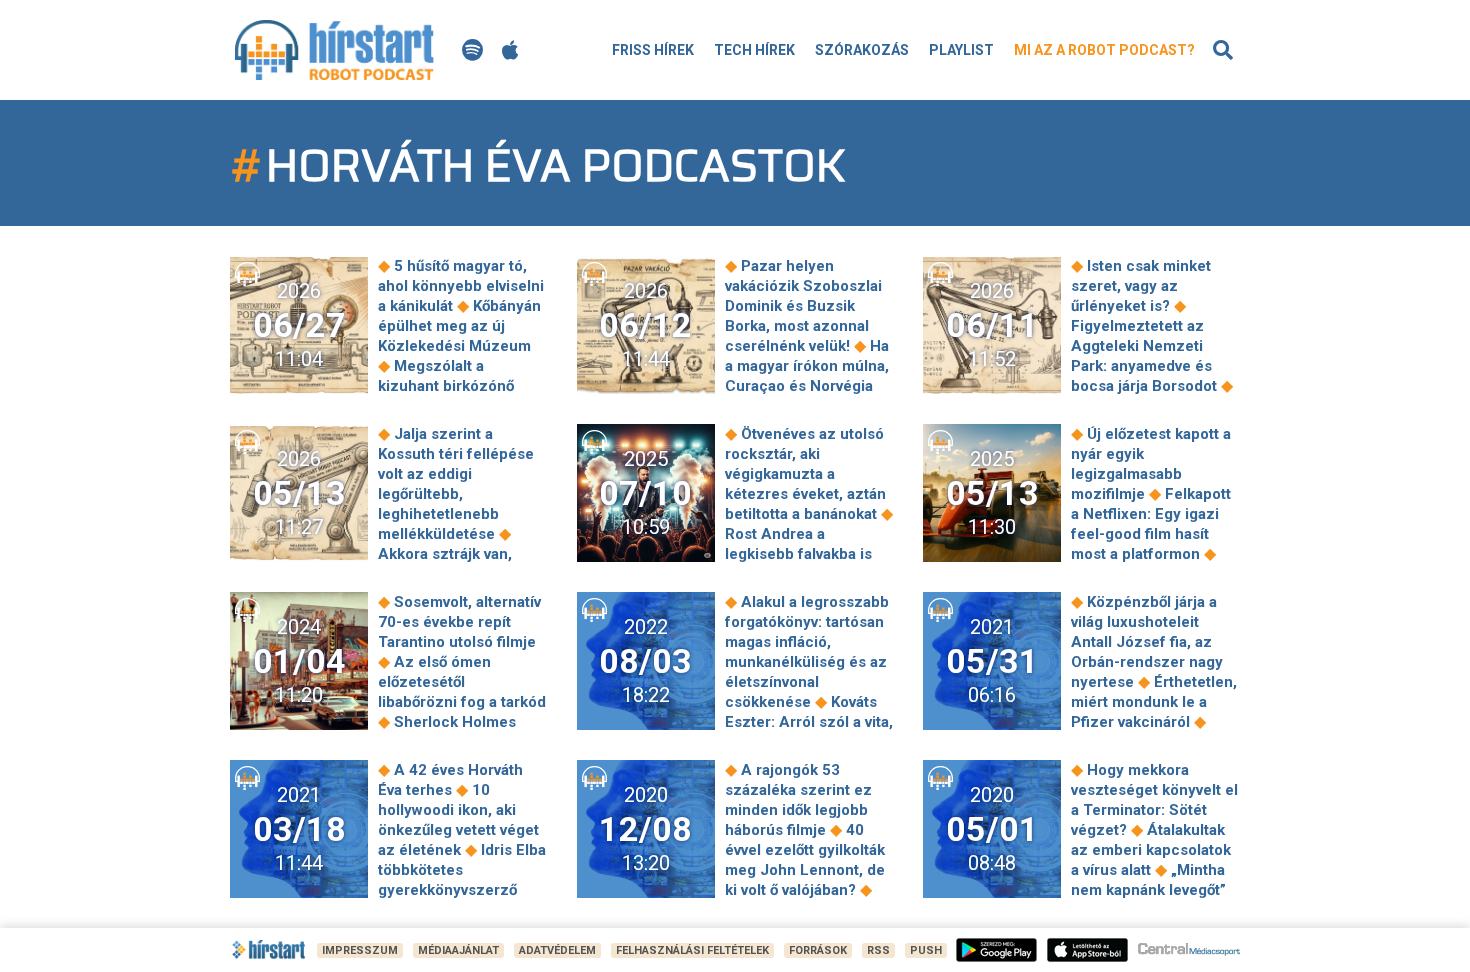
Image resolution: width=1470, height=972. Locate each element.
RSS (878, 950)
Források (818, 950)
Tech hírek (754, 50)
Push (926, 950)
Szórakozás (862, 50)
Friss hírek (653, 50)
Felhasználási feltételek (692, 950)
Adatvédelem (557, 950)
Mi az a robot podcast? (1104, 50)
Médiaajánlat (458, 950)
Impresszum (360, 950)
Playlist (961, 50)
